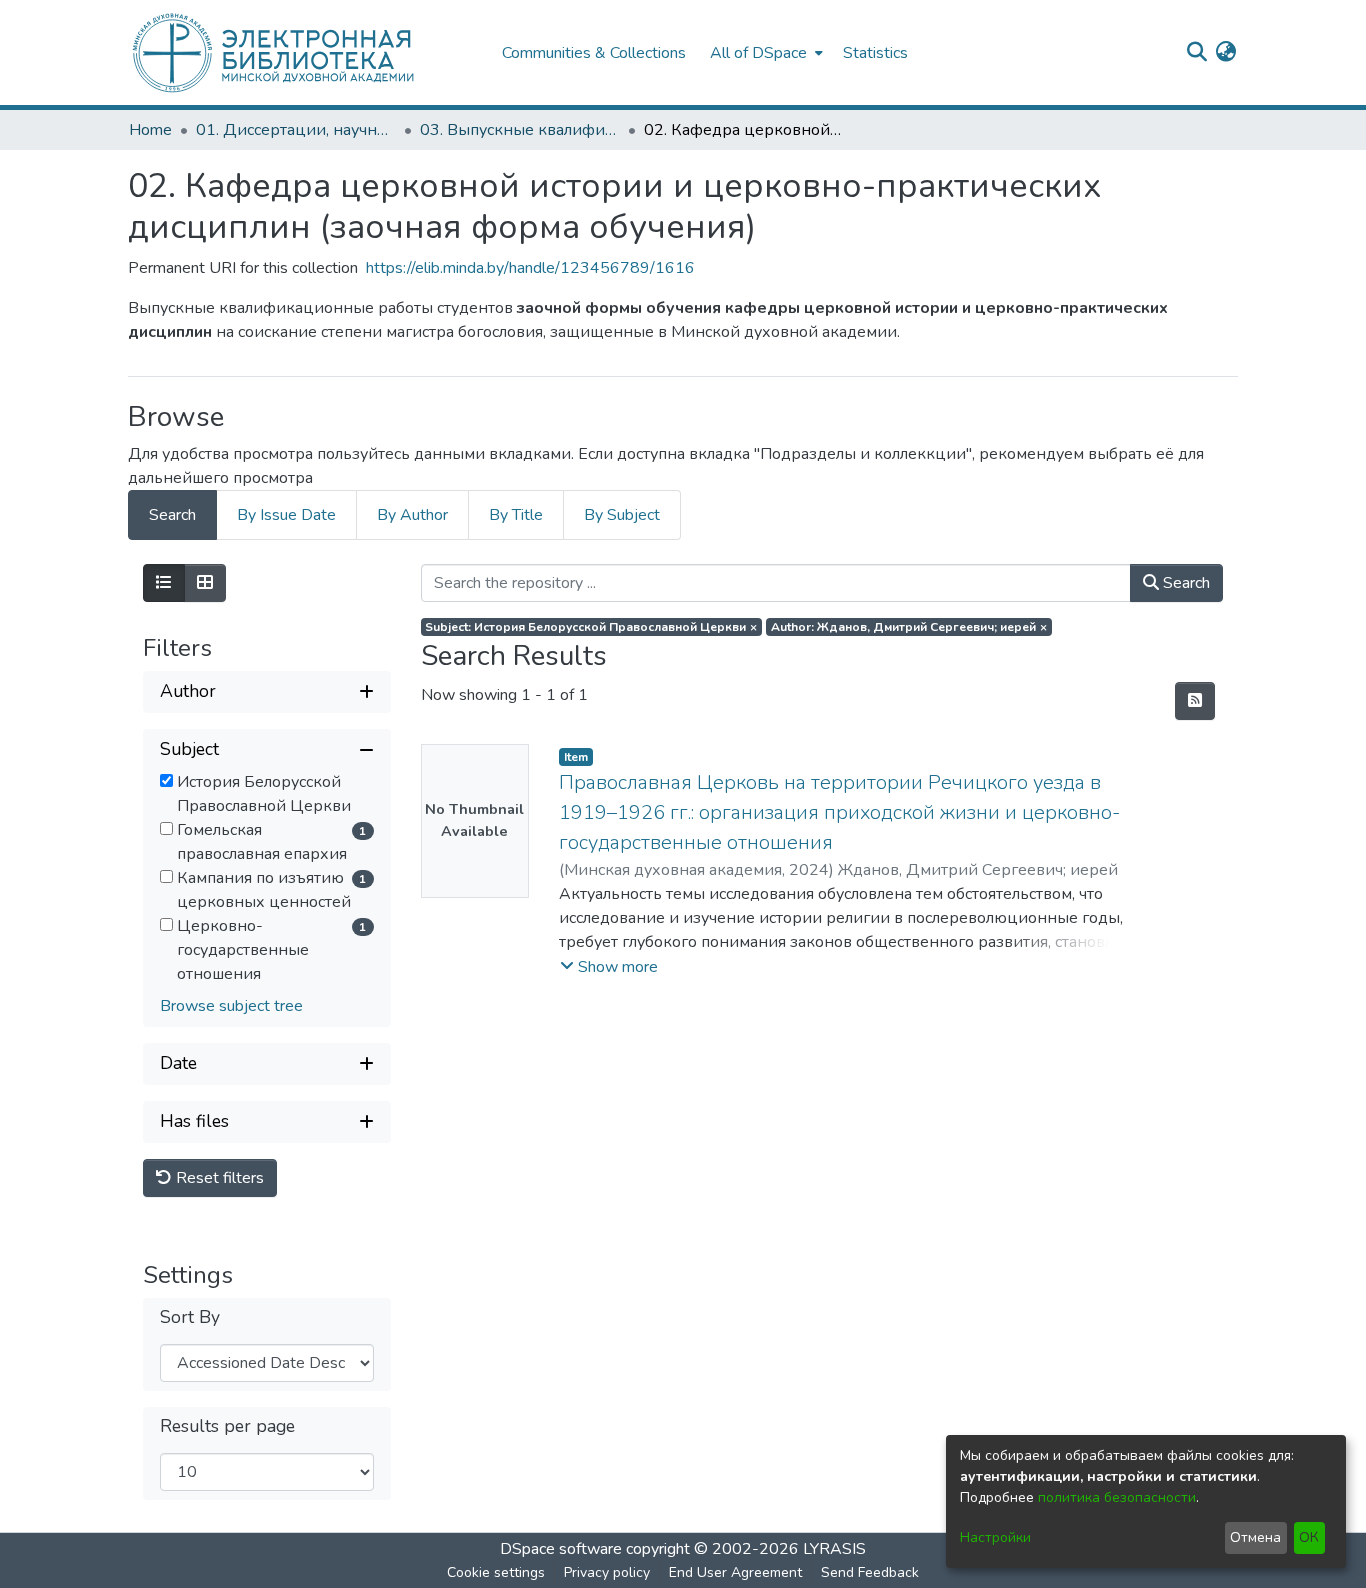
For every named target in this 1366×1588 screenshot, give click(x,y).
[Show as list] (164, 583)
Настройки (995, 1537)
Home (150, 130)
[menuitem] (764, 52)
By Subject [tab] (622, 515)
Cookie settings (496, 1572)
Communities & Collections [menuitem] (594, 53)
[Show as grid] (205, 583)
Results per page (227, 1426)
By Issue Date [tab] (286, 515)
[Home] (305, 52)
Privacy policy (607, 1572)
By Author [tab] (412, 515)
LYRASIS (834, 1549)
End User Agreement (735, 1572)
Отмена (1255, 1537)
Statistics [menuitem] (875, 53)
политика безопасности (1117, 1497)
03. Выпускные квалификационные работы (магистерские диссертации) (520, 130)
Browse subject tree (231, 1006)
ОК (1309, 1537)
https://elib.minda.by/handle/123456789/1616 (530, 268)
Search (1184, 583)
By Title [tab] (516, 515)
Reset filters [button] (218, 1178)
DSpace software (561, 1549)
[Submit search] (1196, 53)
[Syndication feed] (1195, 701)
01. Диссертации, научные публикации (296, 130)
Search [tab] (172, 515)
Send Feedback (870, 1572)
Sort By (190, 1317)
